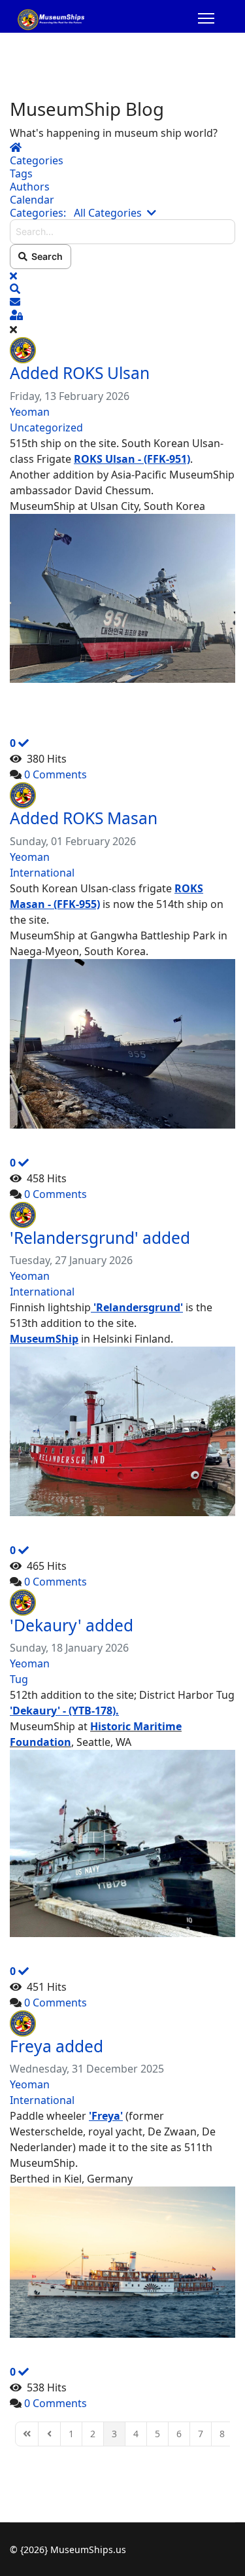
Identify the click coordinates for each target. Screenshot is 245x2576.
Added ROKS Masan (84, 818)
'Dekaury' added (72, 1625)
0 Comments (56, 774)
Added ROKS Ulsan (80, 373)
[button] (122, 289)
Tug (19, 1679)
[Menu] (206, 20)
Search (45, 256)
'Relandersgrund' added (100, 1238)
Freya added (57, 2046)
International (42, 873)
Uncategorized (46, 427)
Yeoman (30, 412)
